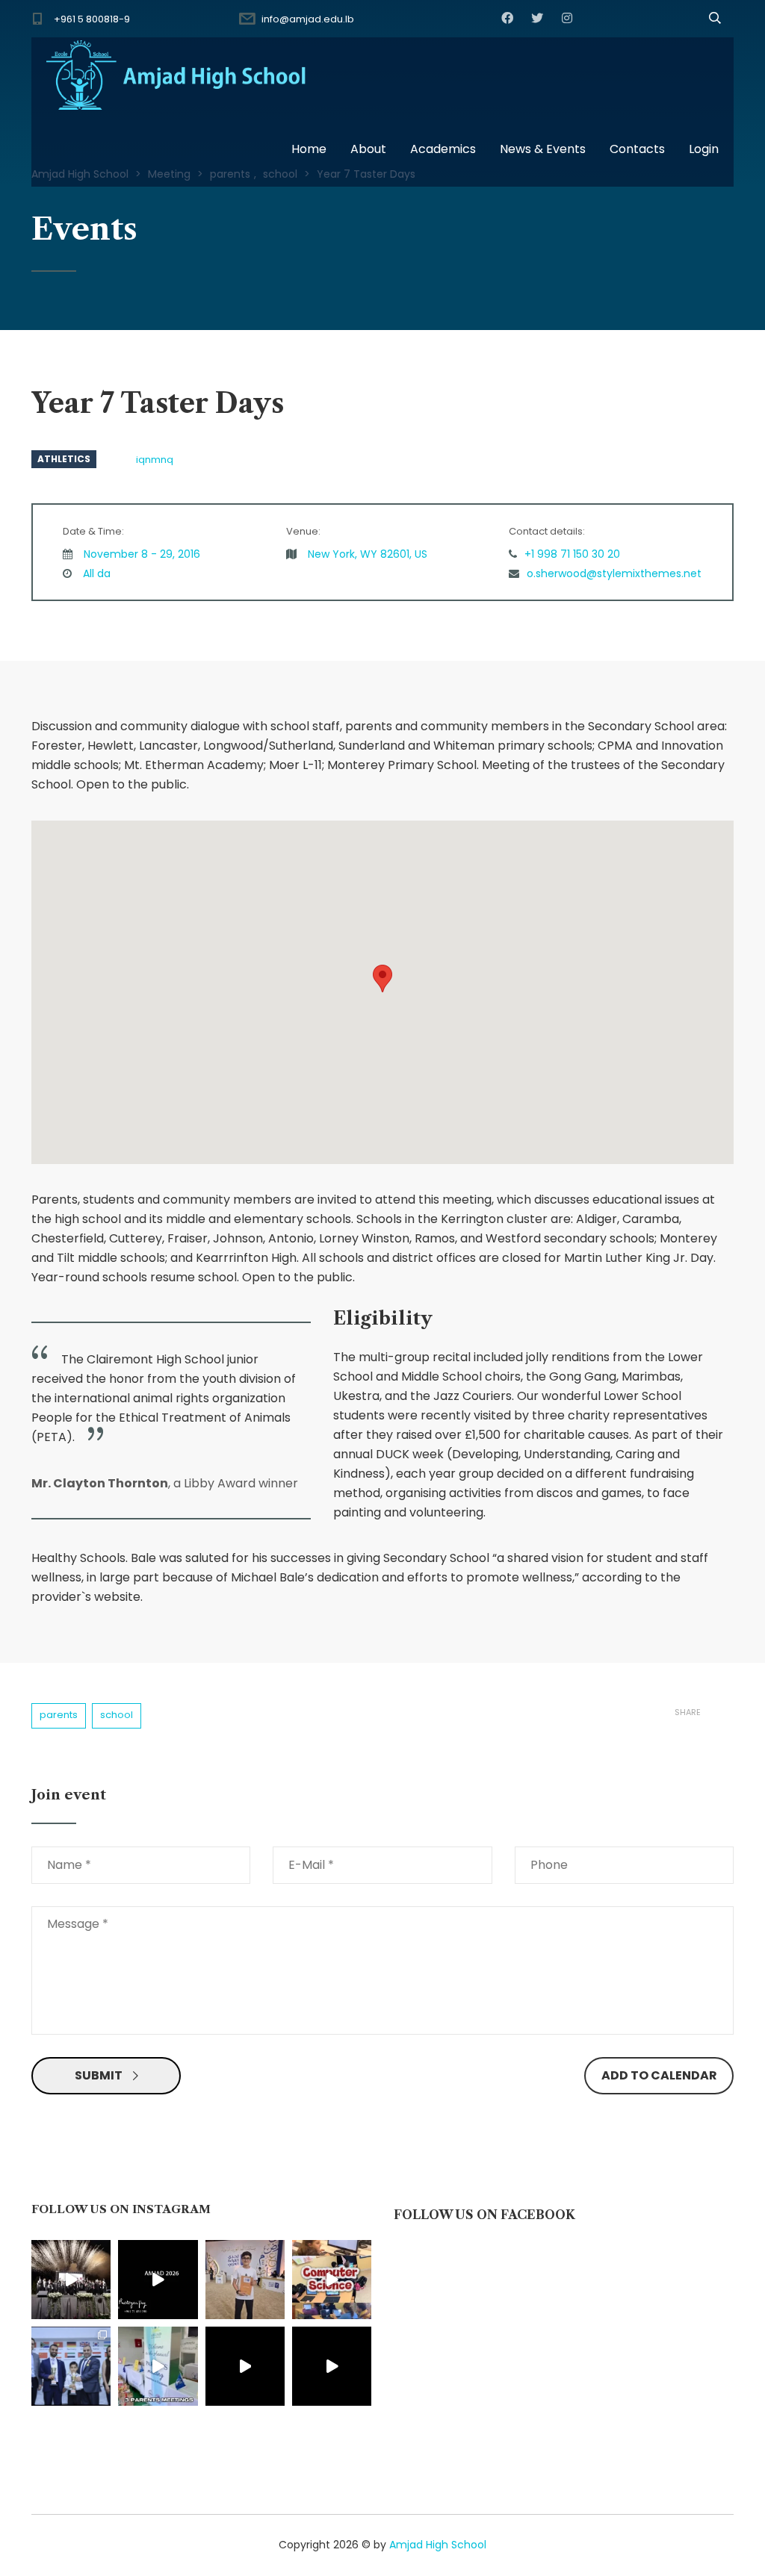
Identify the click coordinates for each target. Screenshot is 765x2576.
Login (704, 149)
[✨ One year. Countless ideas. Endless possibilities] (332, 2280)
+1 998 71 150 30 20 (572, 554)
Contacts (637, 149)
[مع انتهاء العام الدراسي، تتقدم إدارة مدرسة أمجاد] (158, 2366)
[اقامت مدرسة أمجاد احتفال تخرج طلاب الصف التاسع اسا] (158, 2280)
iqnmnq (155, 460)
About (368, 149)
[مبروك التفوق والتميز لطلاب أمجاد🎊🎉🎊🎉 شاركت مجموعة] (71, 2366)
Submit (99, 2075)
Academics (443, 149)
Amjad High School (438, 2545)
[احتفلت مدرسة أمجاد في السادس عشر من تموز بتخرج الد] (71, 2280)
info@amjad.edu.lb (308, 19)
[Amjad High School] (177, 75)
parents (59, 1715)
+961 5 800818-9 (92, 19)
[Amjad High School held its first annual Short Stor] (245, 2366)
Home (309, 149)
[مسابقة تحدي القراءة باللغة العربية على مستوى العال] (245, 2280)
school (117, 1715)
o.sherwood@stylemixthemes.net (614, 573)
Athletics (64, 459)
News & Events (543, 149)
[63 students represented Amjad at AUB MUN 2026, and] (332, 2366)
